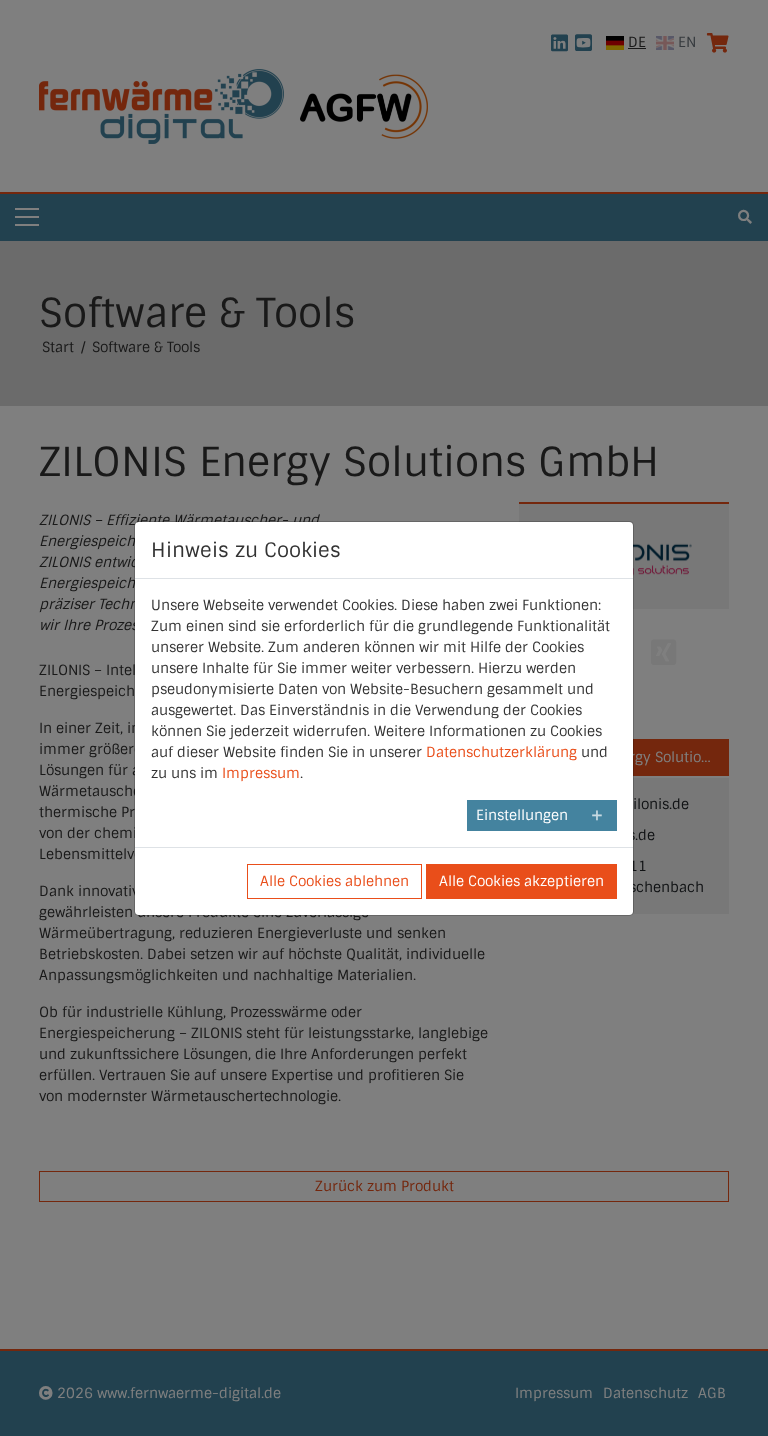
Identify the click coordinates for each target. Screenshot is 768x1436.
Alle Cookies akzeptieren (521, 881)
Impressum (261, 773)
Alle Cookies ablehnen (334, 881)
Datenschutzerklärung (501, 752)
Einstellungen (522, 815)
